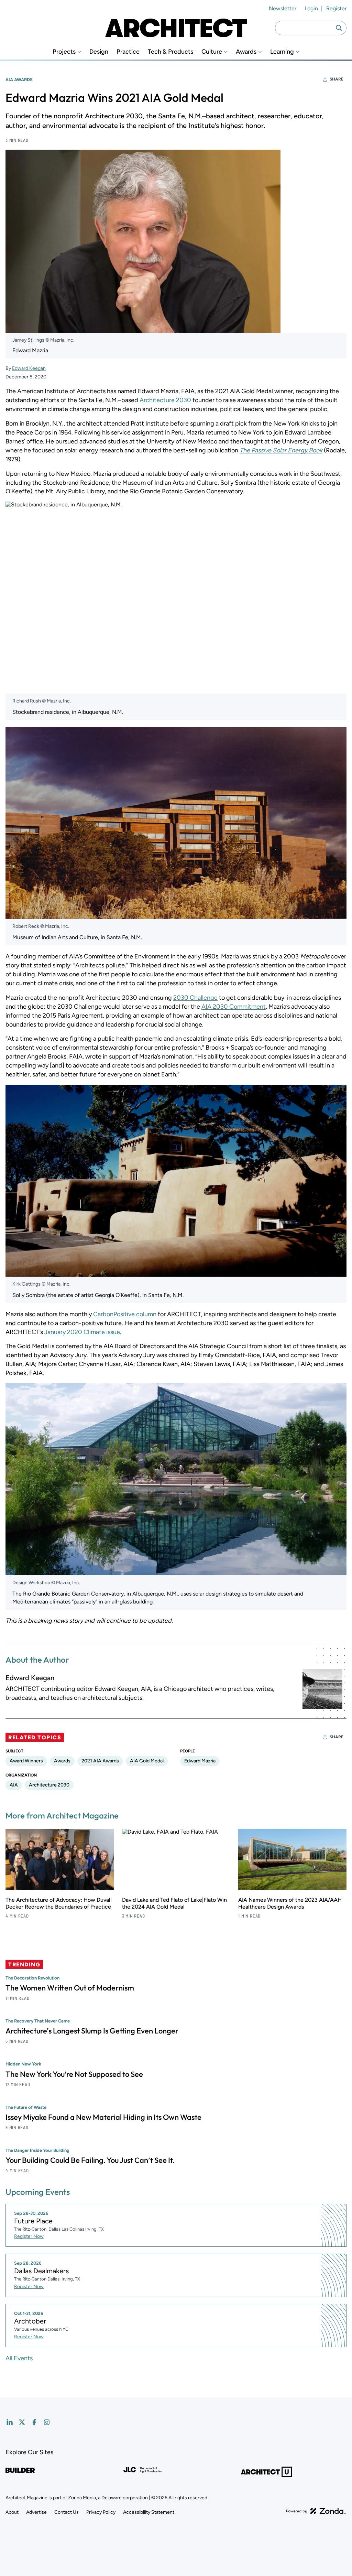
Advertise (36, 2512)
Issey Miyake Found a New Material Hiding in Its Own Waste (103, 2117)
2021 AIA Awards (100, 1761)
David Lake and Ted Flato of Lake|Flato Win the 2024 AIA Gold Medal (174, 1903)
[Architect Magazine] (176, 28)
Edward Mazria (200, 1761)
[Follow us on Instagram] (47, 2422)
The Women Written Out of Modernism (70, 1988)
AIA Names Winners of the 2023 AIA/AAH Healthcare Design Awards (290, 1903)
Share (337, 79)
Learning (282, 52)
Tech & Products (170, 52)
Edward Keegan (29, 368)
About (12, 2512)
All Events (19, 2358)
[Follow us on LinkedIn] (10, 2422)
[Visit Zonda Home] (316, 2511)
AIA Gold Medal (147, 1761)
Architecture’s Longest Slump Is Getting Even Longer (92, 2031)
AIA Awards (19, 80)
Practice (128, 52)
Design (99, 52)
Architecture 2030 (165, 400)
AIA (14, 1785)
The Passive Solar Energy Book (281, 450)
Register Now (29, 2236)
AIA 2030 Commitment (234, 1007)
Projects (64, 52)
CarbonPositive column (125, 1314)
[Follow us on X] (22, 2422)
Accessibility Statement (149, 2512)
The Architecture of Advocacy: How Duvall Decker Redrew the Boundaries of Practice (59, 1903)
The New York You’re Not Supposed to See (74, 2074)
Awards (246, 52)
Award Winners (26, 1761)
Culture (212, 52)
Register (336, 8)
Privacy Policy (101, 2512)
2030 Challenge (195, 998)
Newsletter (283, 8)
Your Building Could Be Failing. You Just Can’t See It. (90, 2160)
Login (311, 8)
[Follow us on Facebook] (34, 2422)
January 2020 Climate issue (82, 1332)
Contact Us (67, 2512)
